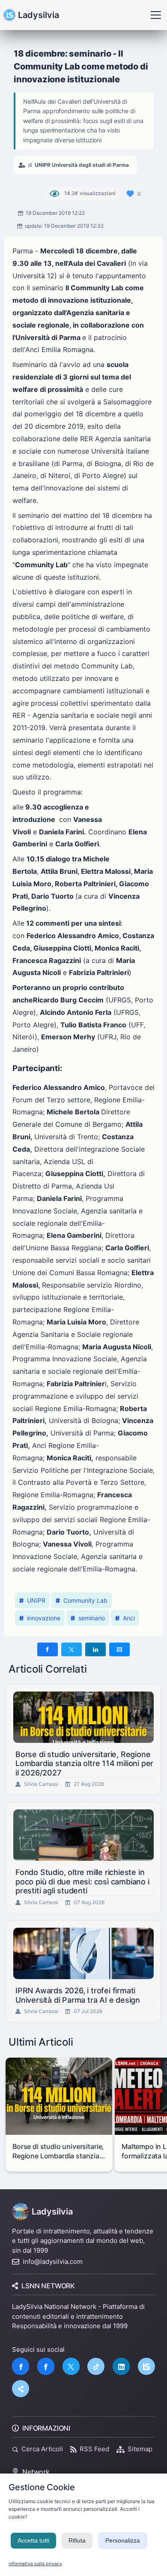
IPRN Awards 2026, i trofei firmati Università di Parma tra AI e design (78, 1995)
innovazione (44, 1618)
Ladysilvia (39, 15)
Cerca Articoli (42, 2449)
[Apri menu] (156, 15)
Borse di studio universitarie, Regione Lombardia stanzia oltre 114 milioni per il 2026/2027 (84, 1763)
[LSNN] (146, 2366)
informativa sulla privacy (35, 2564)
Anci (129, 1618)
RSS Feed (94, 2449)
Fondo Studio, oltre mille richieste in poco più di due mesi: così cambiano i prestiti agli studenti (82, 1881)
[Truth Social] (21, 2389)
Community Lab (85, 1600)
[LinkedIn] (121, 2366)
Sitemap (140, 2449)
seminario (92, 1618)
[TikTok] (96, 2366)
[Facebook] (21, 2366)
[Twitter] (71, 2366)
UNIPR (36, 1600)
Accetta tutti (33, 2540)
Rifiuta (77, 2540)
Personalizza (123, 2540)
